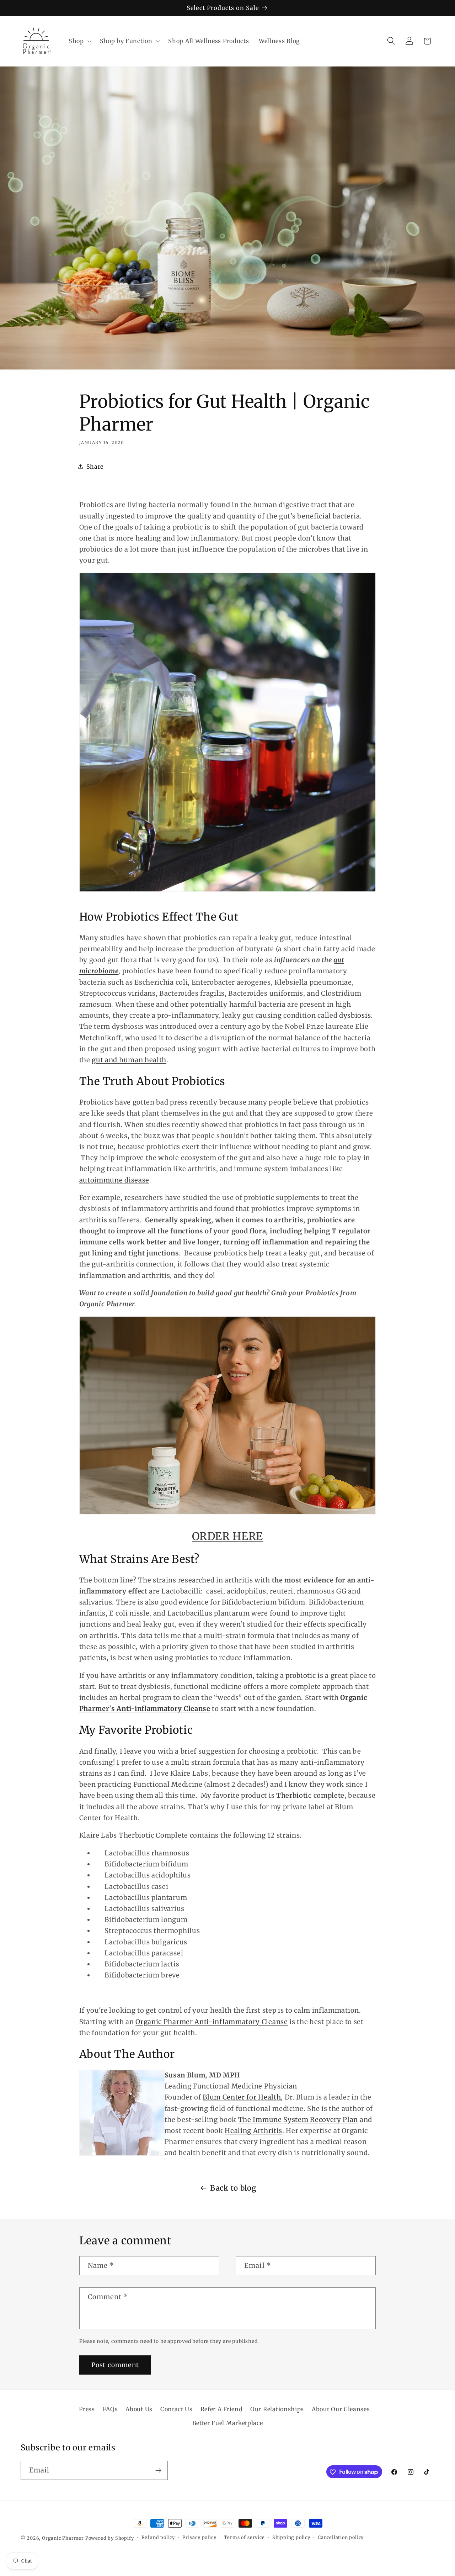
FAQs (110, 2409)
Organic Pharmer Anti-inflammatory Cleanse (212, 2022)
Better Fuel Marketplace (228, 2423)
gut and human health (129, 1060)
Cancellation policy (341, 2538)
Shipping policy (291, 2538)
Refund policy (158, 2538)
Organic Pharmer (63, 2538)
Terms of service (244, 2538)
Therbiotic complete (310, 1795)
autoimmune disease (114, 1180)
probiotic (301, 1676)
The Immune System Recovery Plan (298, 2120)
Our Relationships (277, 2409)
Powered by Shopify (110, 2538)
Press (87, 2409)
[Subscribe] (158, 2470)
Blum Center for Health (242, 2097)
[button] (79, 41)
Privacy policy (199, 2538)
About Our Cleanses (341, 2409)
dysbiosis (355, 1015)
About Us (139, 2409)
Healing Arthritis (253, 2131)
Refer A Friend (222, 2409)
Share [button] (95, 467)
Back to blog (233, 2188)
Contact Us (176, 2409)
